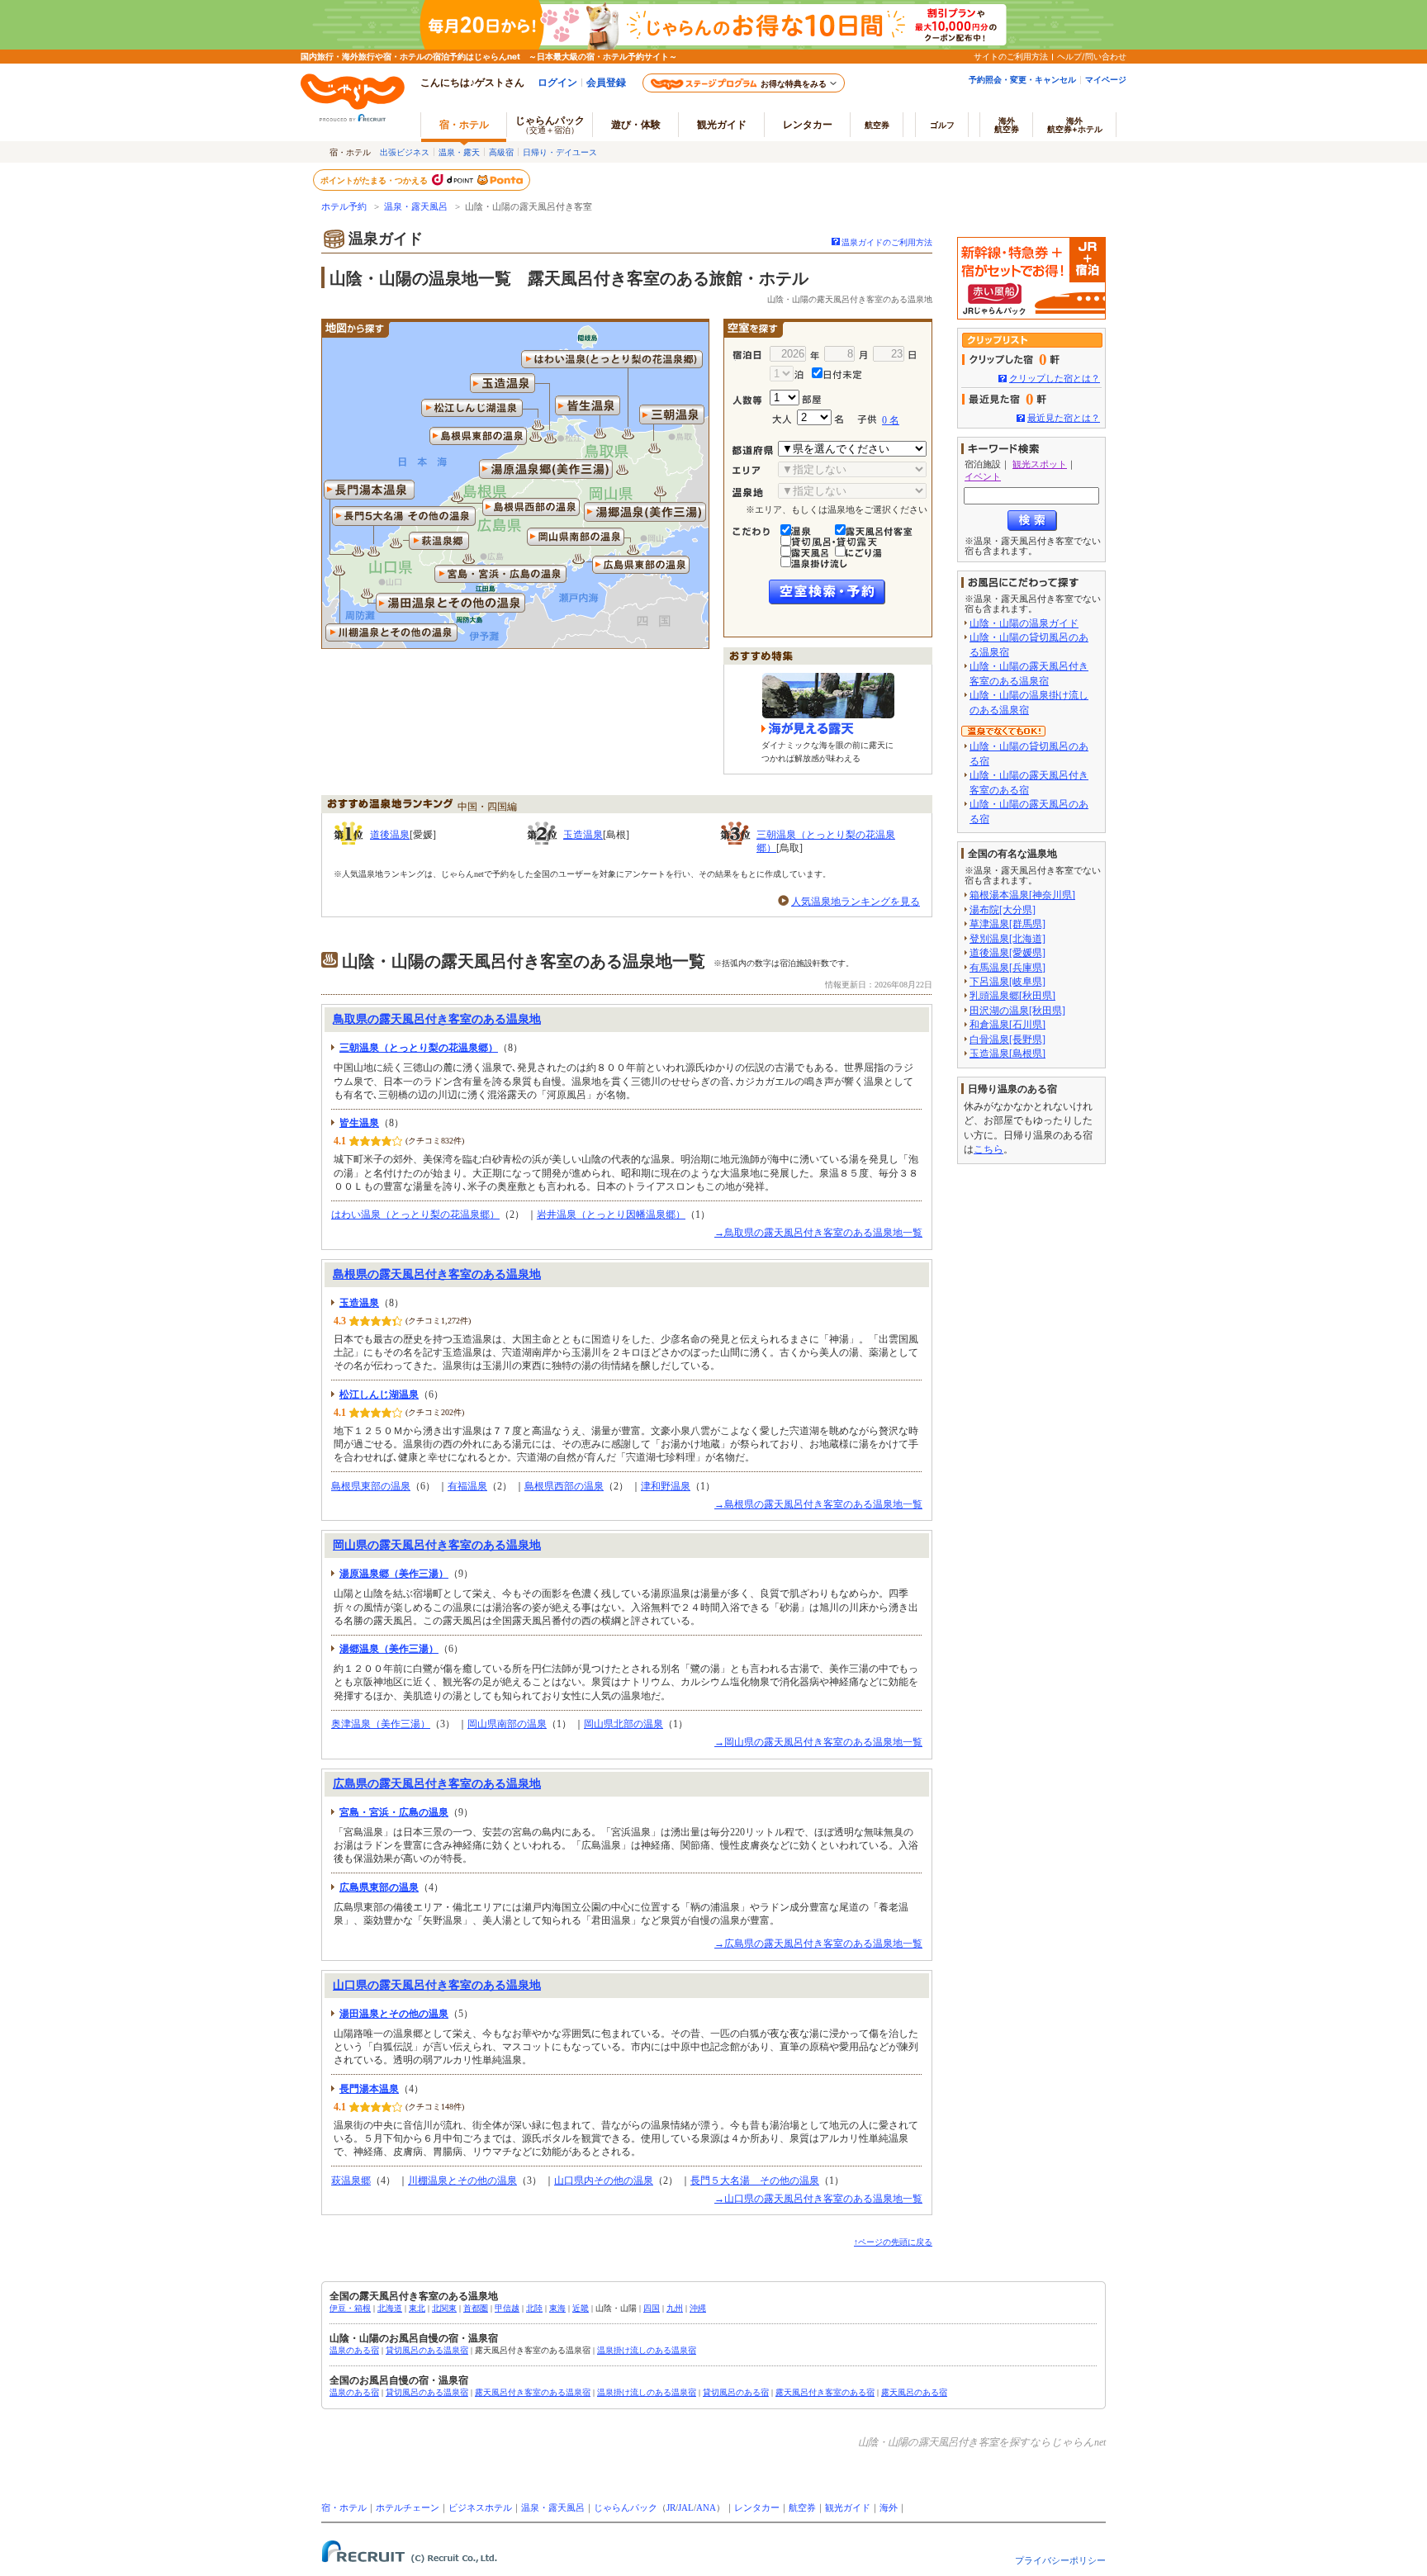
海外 (1007, 125)
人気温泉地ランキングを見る (856, 902)
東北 (417, 2308)
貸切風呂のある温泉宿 (427, 2350)
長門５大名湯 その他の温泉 (755, 2181)
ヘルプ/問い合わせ (1092, 56)
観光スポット (1040, 464)
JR (671, 2508)
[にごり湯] (864, 547)
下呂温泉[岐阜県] (1007, 982)
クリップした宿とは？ (1055, 378)
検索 (1032, 521)
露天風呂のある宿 (914, 2392)
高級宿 (501, 152)
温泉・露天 (459, 152)
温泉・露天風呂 (416, 207)
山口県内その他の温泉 (604, 2181)
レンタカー (808, 124)
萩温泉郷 (351, 2181)
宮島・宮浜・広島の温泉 (394, 1812)
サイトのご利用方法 (1011, 56)
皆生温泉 (359, 1123)
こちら (988, 1149)
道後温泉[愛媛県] (1007, 953)
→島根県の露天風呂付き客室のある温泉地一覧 (818, 1504)
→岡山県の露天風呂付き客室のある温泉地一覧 (818, 1742)
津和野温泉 (666, 1486)
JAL (686, 2508)
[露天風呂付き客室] (879, 526)
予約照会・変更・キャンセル (1022, 79)
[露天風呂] (812, 547)
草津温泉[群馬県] (1007, 924)
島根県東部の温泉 (371, 1486)
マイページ (1106, 79)
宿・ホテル (344, 2508)
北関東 (444, 2308)
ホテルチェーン (408, 2508)
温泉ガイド (386, 239)
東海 (557, 2308)
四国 (652, 2308)
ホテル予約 (344, 207)
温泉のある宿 (354, 2350)
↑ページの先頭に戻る (893, 2242)
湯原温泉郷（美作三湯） (394, 1574)
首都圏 (476, 2308)
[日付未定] (838, 369)
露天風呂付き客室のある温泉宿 (533, 2392)
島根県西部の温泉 (564, 1486)
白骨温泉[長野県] (1007, 1039)
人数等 (751, 400)
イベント (983, 476)
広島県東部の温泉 (379, 1887)
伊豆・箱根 (350, 2308)
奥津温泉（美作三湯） (381, 1724)
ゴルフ (942, 125)
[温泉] (812, 526)
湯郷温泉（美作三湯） (389, 1649)
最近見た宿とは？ (1064, 418)
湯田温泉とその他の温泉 (394, 2014)
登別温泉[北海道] (1007, 939)
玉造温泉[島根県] (1007, 1054)
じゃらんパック (550, 124)
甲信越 (507, 2308)
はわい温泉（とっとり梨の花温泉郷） (415, 1215)
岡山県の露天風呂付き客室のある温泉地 (437, 1545)
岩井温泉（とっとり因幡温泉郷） (611, 1215)
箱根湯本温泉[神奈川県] (1022, 895)
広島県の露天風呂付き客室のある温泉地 (437, 1784)
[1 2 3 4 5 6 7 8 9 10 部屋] (849, 398)
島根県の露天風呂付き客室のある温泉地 (437, 1274)
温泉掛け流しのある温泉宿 (647, 2350)
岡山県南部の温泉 (507, 1724)
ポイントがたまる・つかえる (375, 180)
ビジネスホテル (480, 2508)
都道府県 (755, 451)
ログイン (557, 82)
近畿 (581, 2308)
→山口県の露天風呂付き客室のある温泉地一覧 (818, 2199)
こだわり (755, 532)
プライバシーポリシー (1060, 2560)
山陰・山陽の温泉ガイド (1024, 623)
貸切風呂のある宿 (736, 2392)
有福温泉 (467, 1486)
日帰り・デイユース (560, 152)
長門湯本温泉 (369, 2089)
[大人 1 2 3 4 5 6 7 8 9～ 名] (794, 415)
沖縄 (698, 2308)
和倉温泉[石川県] (1007, 1025)
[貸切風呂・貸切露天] (841, 537)
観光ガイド (848, 2508)
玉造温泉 (583, 835)
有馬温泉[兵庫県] (1007, 968)
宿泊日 (751, 356)
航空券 (877, 125)
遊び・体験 (636, 124)
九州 (675, 2308)
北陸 (534, 2308)
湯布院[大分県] (1003, 910)
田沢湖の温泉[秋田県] (1017, 1011)
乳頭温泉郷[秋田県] (1012, 996)
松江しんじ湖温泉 (379, 1395)
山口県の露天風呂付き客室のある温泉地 (437, 1985)
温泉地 (755, 493)
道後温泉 (390, 835)
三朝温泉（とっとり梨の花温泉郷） (419, 1048)
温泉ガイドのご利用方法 (887, 242)
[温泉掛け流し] (819, 558)
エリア (755, 471)
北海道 (390, 2308)
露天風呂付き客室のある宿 (825, 2392)
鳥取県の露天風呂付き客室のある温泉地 (437, 1019)
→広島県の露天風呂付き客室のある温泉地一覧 (818, 1944)
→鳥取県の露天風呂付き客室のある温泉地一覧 (818, 1233)
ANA (706, 2508)
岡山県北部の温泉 (623, 1724)
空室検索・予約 (827, 592)
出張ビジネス (405, 152)
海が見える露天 (808, 729)
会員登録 (606, 82)
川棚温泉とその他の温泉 (462, 2181)
